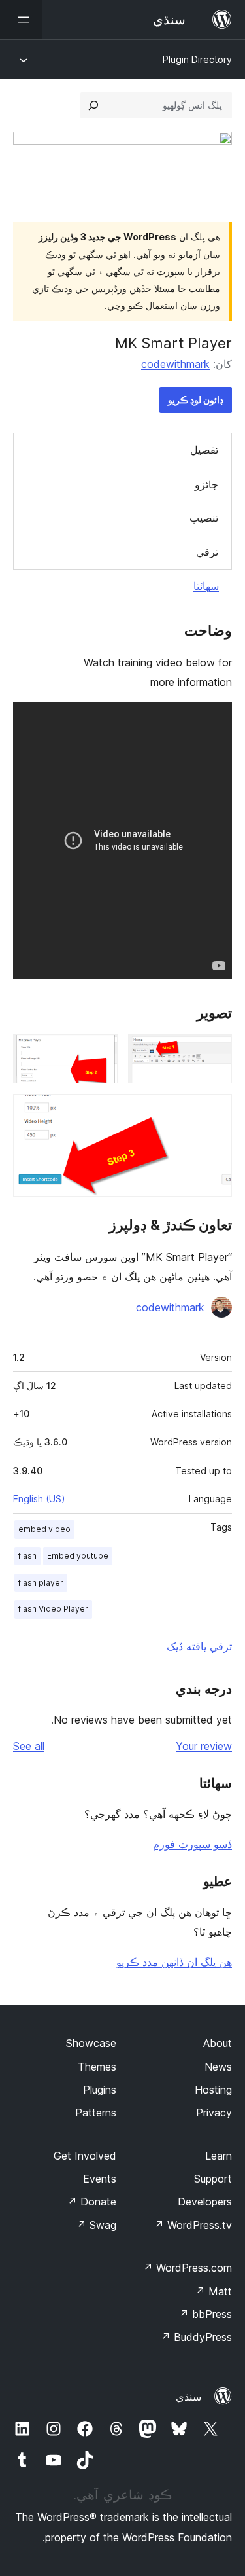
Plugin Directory (197, 59)
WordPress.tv (193, 2225)
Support (213, 2179)
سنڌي (188, 2397)
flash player (41, 1583)
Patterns (96, 2113)
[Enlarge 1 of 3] (214, 1052)
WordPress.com (188, 2268)
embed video (44, 1529)
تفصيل (204, 450)
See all (29, 1746)
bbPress (205, 2314)
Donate (92, 2202)
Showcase (91, 2043)
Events (100, 2179)
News (218, 2067)
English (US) (39, 1499)
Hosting (213, 2090)
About (218, 2043)
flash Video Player (53, 1609)
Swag (96, 2225)
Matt (214, 2291)
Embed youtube (78, 1556)
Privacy (214, 2113)
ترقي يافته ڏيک (199, 1646)
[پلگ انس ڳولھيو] (93, 105)
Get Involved (85, 2156)
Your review (204, 1746)
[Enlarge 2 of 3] (100, 1052)
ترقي (207, 552)
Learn (219, 2156)
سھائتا (206, 586)
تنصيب (204, 518)
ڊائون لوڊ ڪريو (196, 400)
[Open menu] (21, 20)
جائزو (206, 484)
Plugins (100, 2090)
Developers (205, 2202)
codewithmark (175, 364)
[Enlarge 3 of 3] (214, 1112)
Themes (97, 2067)
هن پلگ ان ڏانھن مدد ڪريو (174, 1962)
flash (27, 1556)
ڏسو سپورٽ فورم (192, 1844)
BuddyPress (196, 2337)
